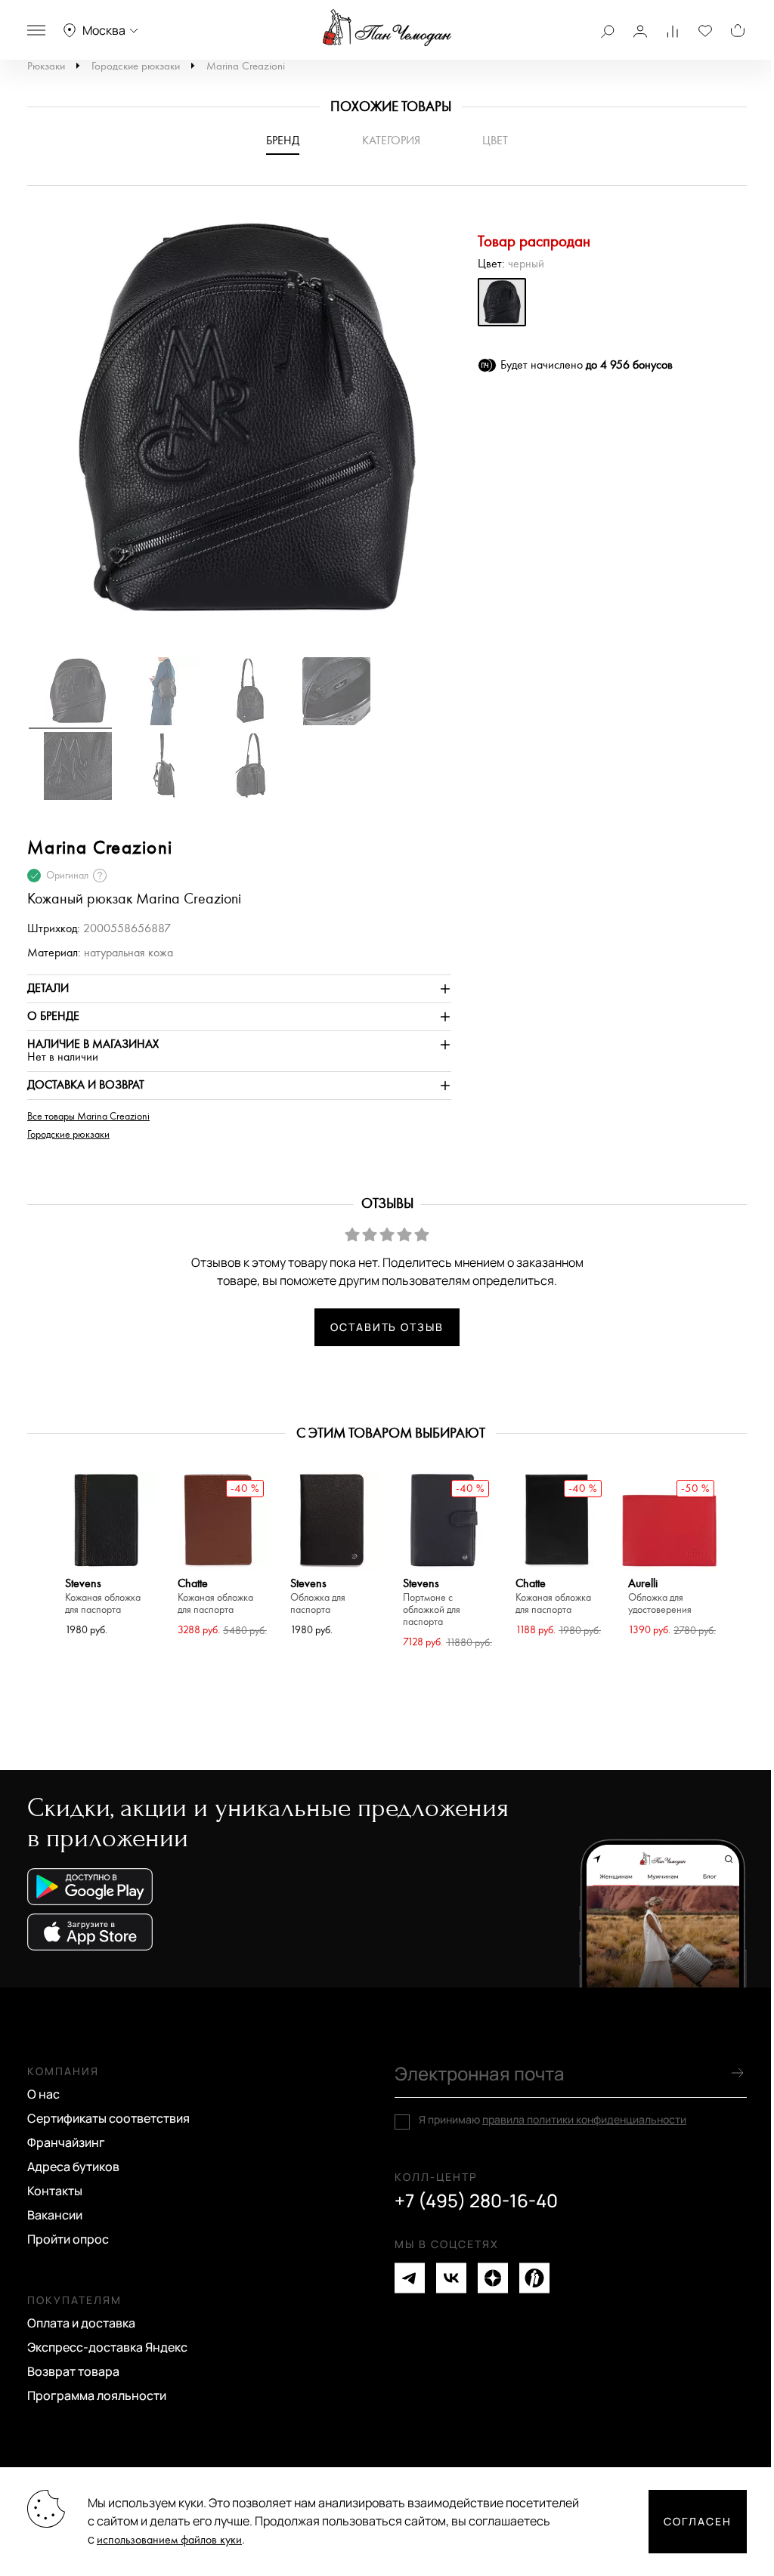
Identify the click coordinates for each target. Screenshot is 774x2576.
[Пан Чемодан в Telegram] (410, 2278)
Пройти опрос (68, 2239)
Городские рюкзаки (136, 66)
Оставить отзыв (387, 1327)
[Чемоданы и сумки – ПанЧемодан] (387, 28)
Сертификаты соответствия (108, 2118)
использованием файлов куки (169, 2540)
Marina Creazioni (246, 66)
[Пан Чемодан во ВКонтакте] (451, 2278)
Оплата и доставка (81, 2323)
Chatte (215, 1597)
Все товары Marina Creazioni (88, 1117)
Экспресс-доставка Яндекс (107, 2347)
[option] (240, 428)
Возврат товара (73, 2371)
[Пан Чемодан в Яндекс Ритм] (534, 2278)
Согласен (698, 2521)
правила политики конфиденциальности (584, 2119)
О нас (43, 2094)
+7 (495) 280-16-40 (476, 2201)
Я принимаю (553, 2120)
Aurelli (660, 1597)
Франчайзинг (66, 2142)
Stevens (103, 1597)
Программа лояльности (97, 2395)
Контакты (55, 2191)
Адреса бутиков (73, 2167)
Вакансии (55, 2215)
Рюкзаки (46, 66)
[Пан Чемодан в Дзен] (493, 2278)
